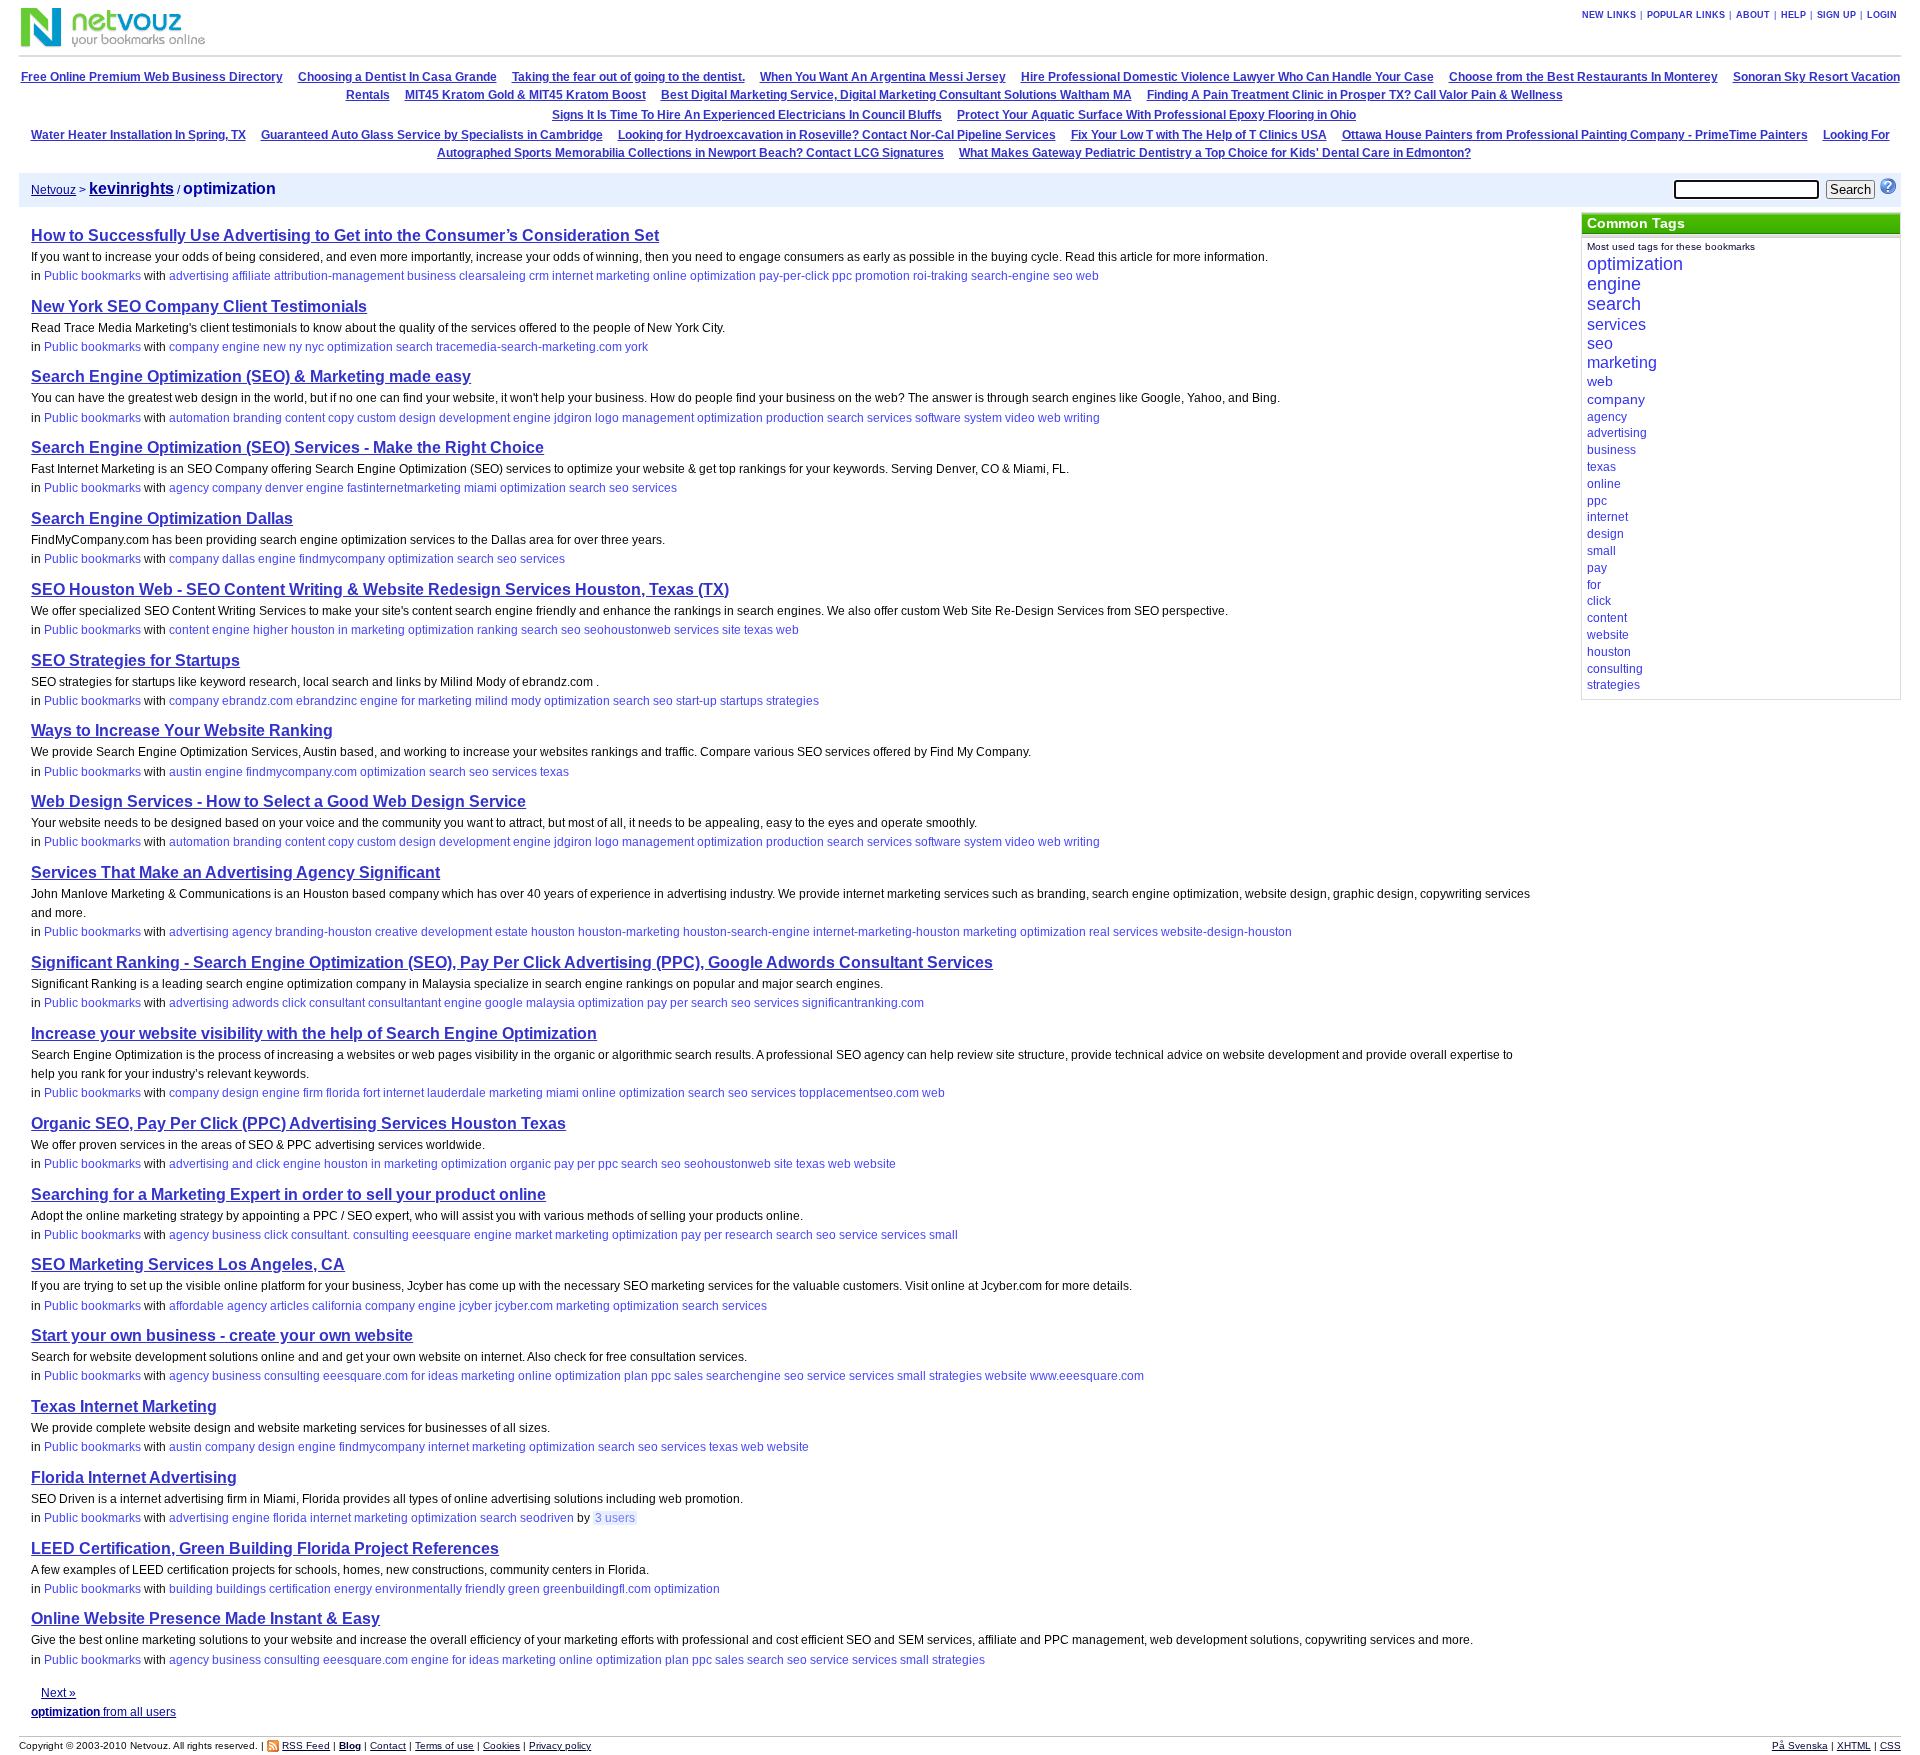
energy (353, 1589)
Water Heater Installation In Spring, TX (138, 135)
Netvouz (53, 190)
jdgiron (573, 418)
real (1099, 932)
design (417, 418)
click (294, 1003)
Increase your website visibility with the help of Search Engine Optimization (314, 1033)
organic (530, 1164)
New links (1609, 15)
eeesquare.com (365, 1376)
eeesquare (441, 1235)
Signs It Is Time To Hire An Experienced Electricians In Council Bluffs (747, 115)
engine (241, 347)
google (504, 1003)
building (191, 1589)
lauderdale (456, 1093)
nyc (314, 347)
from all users (103, 1712)
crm (539, 276)
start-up (696, 701)
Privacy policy (560, 1745)
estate (511, 932)
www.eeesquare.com (1087, 1376)
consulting (381, 1235)
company (194, 347)
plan (636, 1376)
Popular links (1686, 15)
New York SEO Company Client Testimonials (199, 306)
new (274, 347)
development (474, 418)
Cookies (501, 1745)
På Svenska (1800, 1745)
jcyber (475, 1306)
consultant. (320, 1235)
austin (185, 772)
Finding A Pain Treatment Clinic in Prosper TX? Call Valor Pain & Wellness (1355, 95)
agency (189, 488)
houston (313, 630)
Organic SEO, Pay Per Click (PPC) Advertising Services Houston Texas (298, 1123)
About (1753, 15)
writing (1082, 418)
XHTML (1854, 1745)
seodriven (547, 1518)
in (343, 630)
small (943, 1235)
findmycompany (342, 559)
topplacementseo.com (859, 1093)
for (408, 701)
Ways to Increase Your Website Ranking (182, 730)
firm (313, 1093)
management (658, 418)
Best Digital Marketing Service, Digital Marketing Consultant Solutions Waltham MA (896, 95)
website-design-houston (1226, 932)
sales (688, 1376)
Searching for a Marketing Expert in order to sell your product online (288, 1194)
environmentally (418, 1589)
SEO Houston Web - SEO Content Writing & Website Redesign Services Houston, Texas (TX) (380, 589)
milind (491, 701)
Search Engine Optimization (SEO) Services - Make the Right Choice (287, 447)
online (670, 276)
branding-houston (323, 932)
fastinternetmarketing (404, 488)
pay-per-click (794, 276)
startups (741, 701)
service (858, 1235)
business (431, 276)
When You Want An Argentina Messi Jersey (883, 77)
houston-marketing (629, 932)
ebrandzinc (326, 701)
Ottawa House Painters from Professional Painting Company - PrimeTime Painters (1575, 135)
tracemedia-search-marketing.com (529, 347)
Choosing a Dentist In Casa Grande (397, 77)
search (414, 347)
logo (607, 418)
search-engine (1010, 276)
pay (657, 1003)
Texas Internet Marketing (124, 1406)
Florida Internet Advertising (134, 1477)
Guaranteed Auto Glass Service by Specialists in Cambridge (432, 135)
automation (199, 418)
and (242, 1164)
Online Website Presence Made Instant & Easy (205, 1618)
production (795, 418)
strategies (792, 701)
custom (376, 418)
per (679, 1003)
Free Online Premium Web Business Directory (152, 77)
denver (284, 488)
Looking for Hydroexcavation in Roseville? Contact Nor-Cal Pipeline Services (837, 135)
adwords (255, 1003)
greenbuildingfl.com (597, 1589)
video (1020, 418)
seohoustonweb (627, 630)
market (533, 1235)
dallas (238, 559)
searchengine (743, 1376)
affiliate (251, 276)
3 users (615, 1518)
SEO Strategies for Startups (135, 660)
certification (300, 1589)
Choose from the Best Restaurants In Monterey (1583, 77)
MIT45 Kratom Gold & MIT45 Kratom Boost (525, 95)
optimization (723, 276)
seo (1063, 276)
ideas (443, 1376)
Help (1793, 15)
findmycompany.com (301, 772)
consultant (337, 1003)
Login (1882, 15)
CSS (1890, 1745)
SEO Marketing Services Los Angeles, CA (188, 1264)
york (636, 347)
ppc (842, 276)
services (889, 418)
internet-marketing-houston (886, 932)
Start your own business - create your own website (222, 1335)
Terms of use (444, 1745)
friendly (485, 1589)
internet (572, 276)
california (337, 1306)
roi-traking (940, 276)
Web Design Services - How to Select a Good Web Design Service (278, 801)
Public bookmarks (92, 276)
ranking (497, 630)
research (749, 1235)
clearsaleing (492, 276)
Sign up (1836, 15)
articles (289, 1306)
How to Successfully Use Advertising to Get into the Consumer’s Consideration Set (345, 235)
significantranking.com (863, 1003)
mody (526, 701)
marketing (623, 276)
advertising (199, 276)
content (305, 418)
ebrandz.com (257, 701)
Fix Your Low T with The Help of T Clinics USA (1199, 135)
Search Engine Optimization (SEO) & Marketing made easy (251, 376)
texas (758, 630)
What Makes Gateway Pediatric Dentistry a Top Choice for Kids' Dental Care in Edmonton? (1215, 153)
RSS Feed (306, 1745)
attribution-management (339, 276)
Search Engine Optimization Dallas (162, 518)
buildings (241, 1589)
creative (396, 932)
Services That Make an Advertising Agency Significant (235, 872)
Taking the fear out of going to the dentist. (628, 77)
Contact (388, 1745)
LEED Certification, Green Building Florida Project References (265, 1548)
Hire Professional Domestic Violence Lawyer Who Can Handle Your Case (1227, 77)
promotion (882, 276)
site (731, 630)
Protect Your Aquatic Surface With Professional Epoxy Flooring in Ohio (1156, 115)
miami (480, 488)
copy (341, 418)
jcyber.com (524, 1306)
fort (371, 1093)
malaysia (550, 1003)
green (524, 1589)
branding (257, 418)
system (983, 418)
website (875, 1164)
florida (343, 1093)
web (1087, 276)
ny (295, 347)
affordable (196, 1306)
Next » (58, 1693)
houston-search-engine (746, 932)
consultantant (404, 1003)
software (938, 418)
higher (270, 630)
